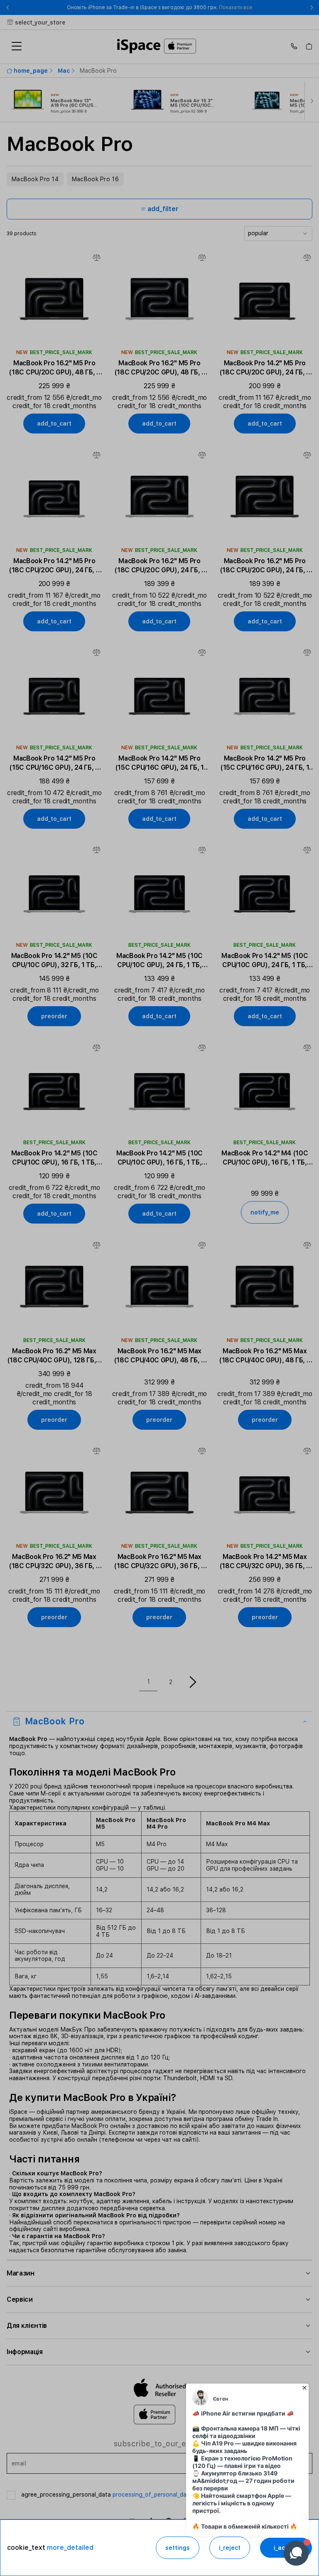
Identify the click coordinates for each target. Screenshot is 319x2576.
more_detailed (70, 2548)
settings (178, 2548)
